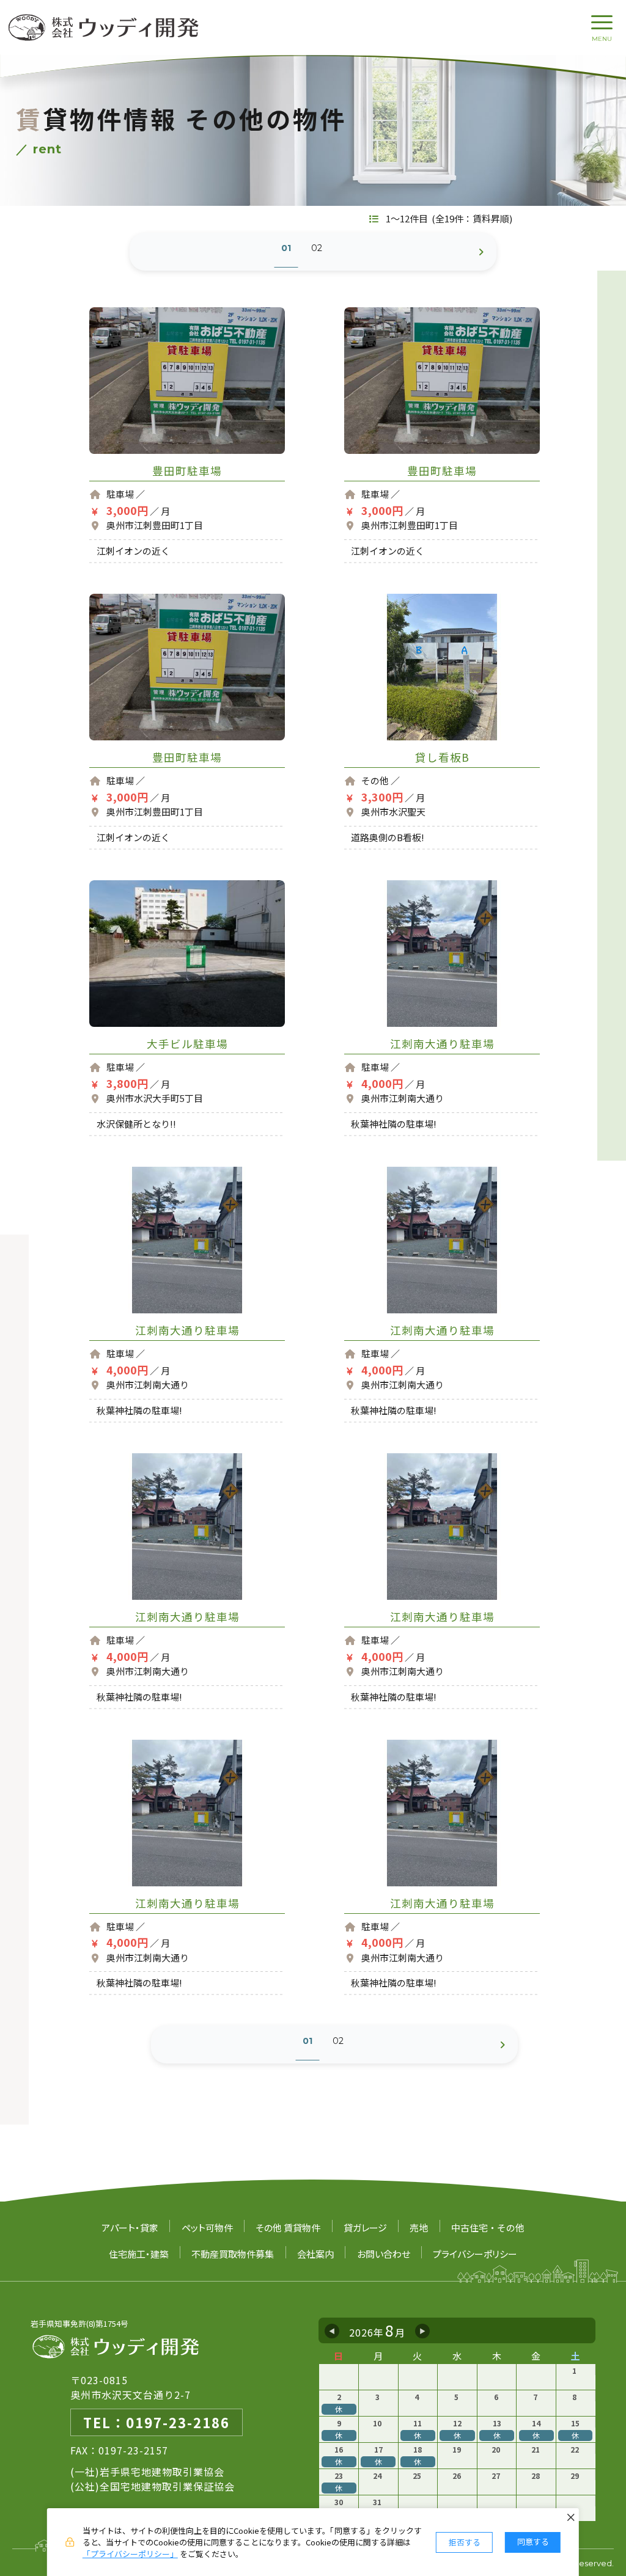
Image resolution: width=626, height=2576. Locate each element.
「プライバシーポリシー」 (130, 2554)
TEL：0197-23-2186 (156, 2422)
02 (317, 248)
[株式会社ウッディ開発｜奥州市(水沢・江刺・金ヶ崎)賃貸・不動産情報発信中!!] (104, 27)
